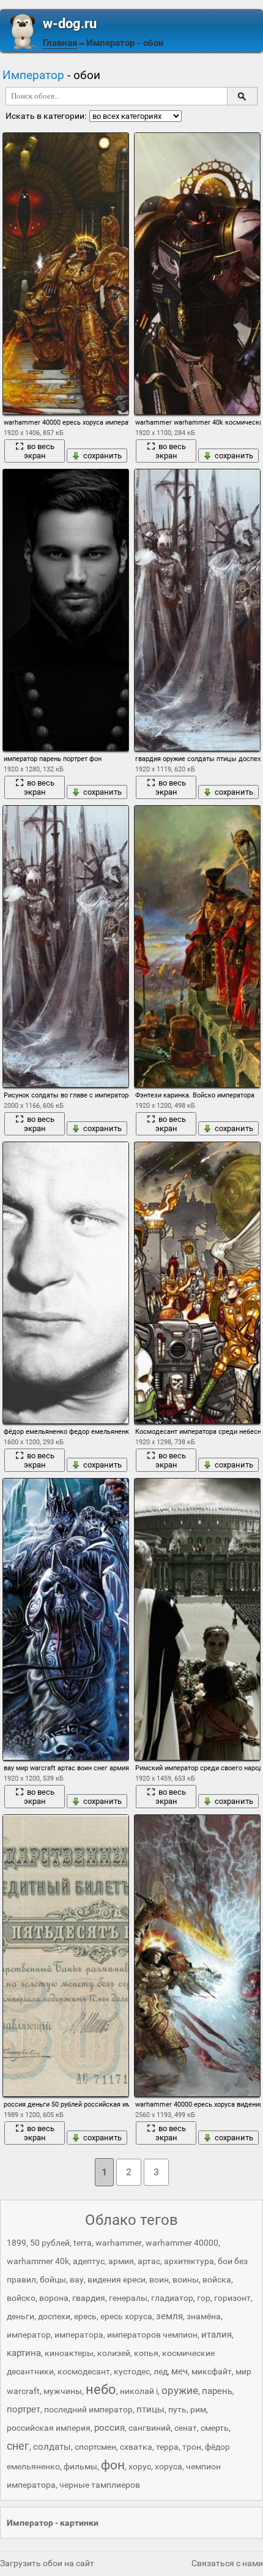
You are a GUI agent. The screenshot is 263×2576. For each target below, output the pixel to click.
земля (169, 2316)
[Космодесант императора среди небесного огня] (197, 1283)
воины (186, 2279)
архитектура (189, 2261)
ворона (54, 2298)
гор (204, 2298)
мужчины (63, 2391)
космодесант (84, 2371)
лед (161, 2371)
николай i (139, 2391)
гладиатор (172, 2298)
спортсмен (95, 2447)
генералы (128, 2298)
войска (217, 2279)
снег (18, 2446)
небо (101, 2389)
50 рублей (50, 2243)
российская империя (49, 2428)
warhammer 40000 (182, 2243)
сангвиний (150, 2428)
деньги (20, 2316)
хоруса (169, 2466)
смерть (215, 2428)
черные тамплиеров (100, 2485)
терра (167, 2447)
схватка (136, 2447)
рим (198, 2409)
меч (180, 2371)
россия (109, 2428)
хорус (140, 2466)
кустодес (132, 2371)
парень (217, 2391)
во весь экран (39, 451)
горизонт (232, 2298)
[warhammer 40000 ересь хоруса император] (65, 274)
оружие (180, 2390)
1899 (17, 2243)
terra (83, 2243)
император (29, 2335)
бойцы (53, 2279)
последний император (88, 2409)
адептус (89, 2261)
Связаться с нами (227, 2563)
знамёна (204, 2316)
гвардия (89, 2298)
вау (77, 2279)
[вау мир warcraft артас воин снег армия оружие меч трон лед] (65, 1619)
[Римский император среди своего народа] (197, 1619)
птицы (150, 2409)
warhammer (119, 2243)
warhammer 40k (38, 2261)
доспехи (54, 2316)
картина (24, 2353)
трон (192, 2447)
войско (21, 2298)
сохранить (102, 456)
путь (177, 2409)
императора (79, 2335)
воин (159, 2279)
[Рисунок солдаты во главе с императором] (65, 946)
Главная (60, 43)
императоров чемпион (152, 2335)
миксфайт (212, 2371)
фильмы (80, 2466)
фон (113, 2465)
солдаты (52, 2447)
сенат (186, 2428)
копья (146, 2353)
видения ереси (117, 2279)
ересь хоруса (126, 2316)
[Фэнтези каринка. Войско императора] (197, 946)
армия (121, 2261)
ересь (85, 2316)
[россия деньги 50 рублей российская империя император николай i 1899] (65, 1956)
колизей (114, 2353)
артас (149, 2261)
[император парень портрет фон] (65, 610)
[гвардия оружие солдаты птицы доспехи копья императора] (197, 610)
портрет (24, 2409)
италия (217, 2335)
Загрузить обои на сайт (47, 2563)
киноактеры (69, 2353)
